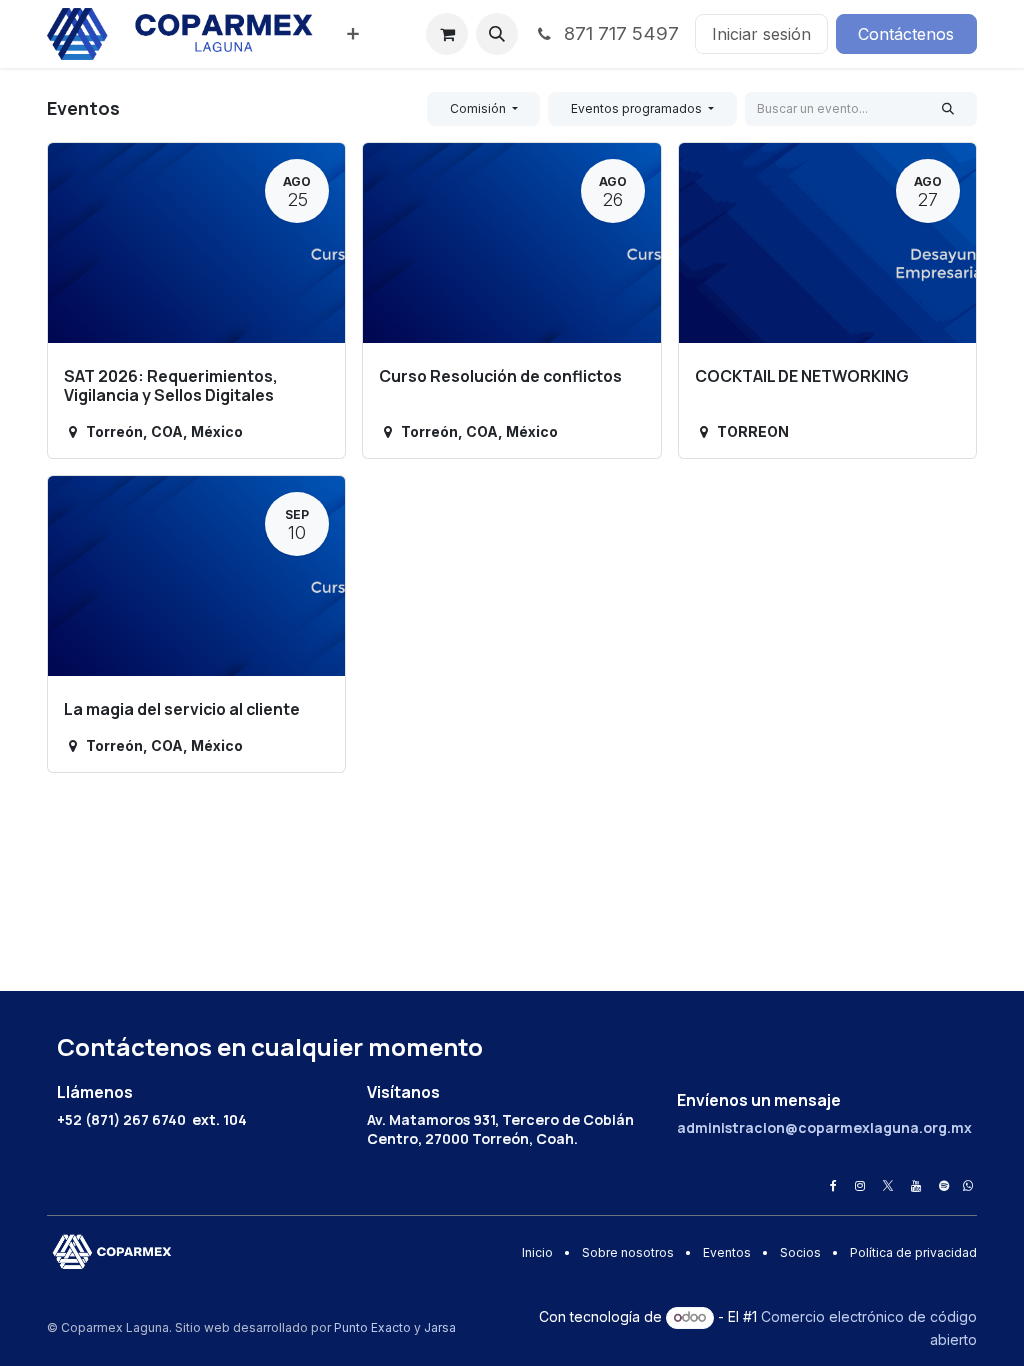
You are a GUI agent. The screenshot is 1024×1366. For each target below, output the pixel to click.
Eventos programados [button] (638, 108)
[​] (833, 1186)
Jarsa (440, 1327)
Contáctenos (906, 34)
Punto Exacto (372, 1327)
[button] (497, 34)
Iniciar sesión (761, 34)
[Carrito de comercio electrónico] (447, 34)
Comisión (479, 108)
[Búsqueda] (948, 109)
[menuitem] (353, 34)
